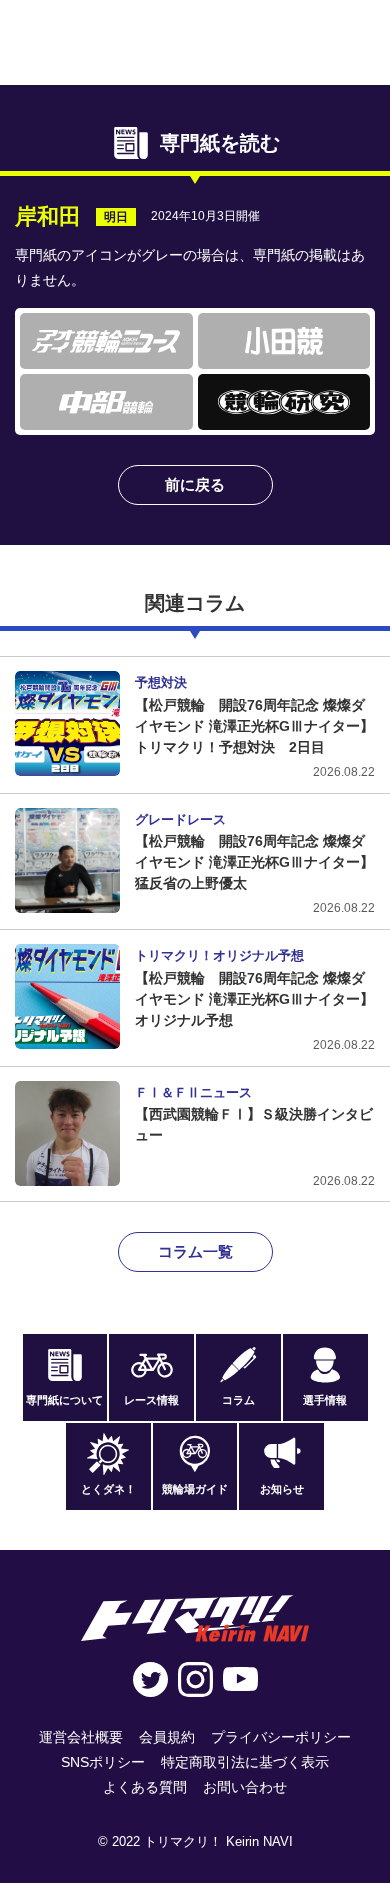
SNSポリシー (103, 1762)
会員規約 (167, 1737)
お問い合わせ (245, 1787)
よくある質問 (145, 1787)
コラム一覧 (195, 1251)
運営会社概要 (81, 1737)
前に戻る (195, 484)
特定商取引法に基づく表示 (245, 1762)
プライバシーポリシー (281, 1737)
